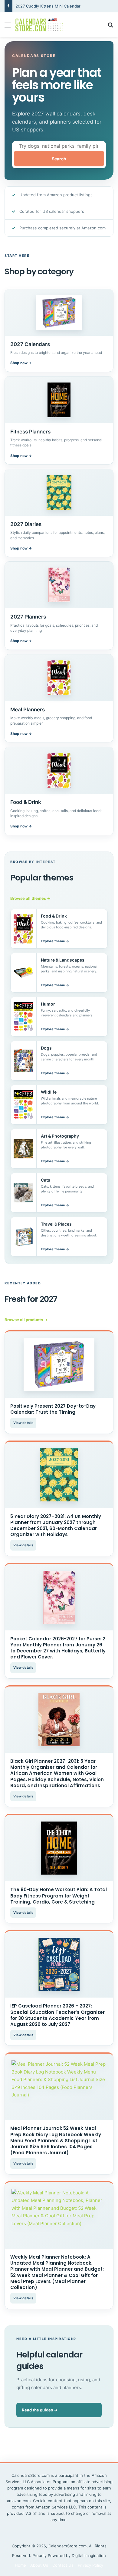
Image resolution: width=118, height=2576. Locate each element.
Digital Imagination (89, 2556)
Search (59, 159)
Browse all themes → (30, 898)
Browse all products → (26, 1320)
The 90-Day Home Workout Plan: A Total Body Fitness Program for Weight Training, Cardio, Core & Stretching (59, 1896)
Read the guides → (40, 2410)
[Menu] (8, 27)
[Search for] (110, 27)
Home (20, 2565)
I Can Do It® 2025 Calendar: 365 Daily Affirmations (63, 6)
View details (23, 1423)
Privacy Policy (90, 2565)
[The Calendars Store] (39, 25)
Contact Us (63, 2565)
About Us (39, 2565)
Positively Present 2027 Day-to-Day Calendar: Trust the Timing (53, 1409)
